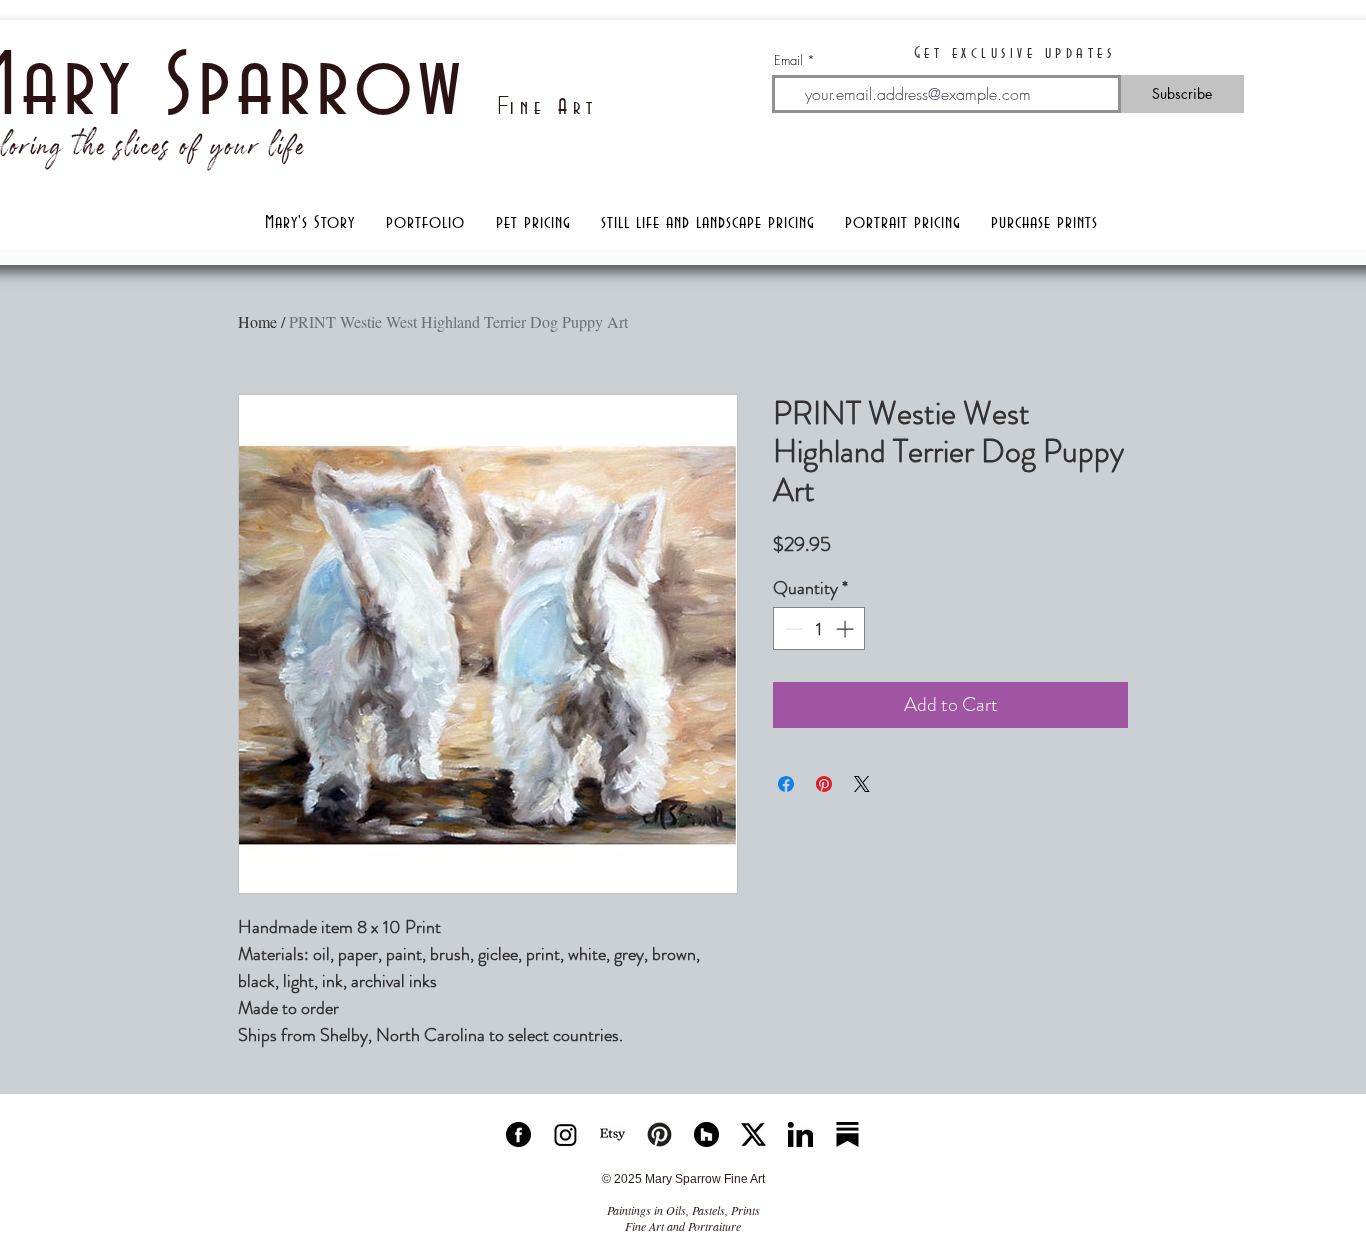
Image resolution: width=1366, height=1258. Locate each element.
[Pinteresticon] (659, 1134)
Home (257, 321)
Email (788, 60)
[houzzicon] (706, 1134)
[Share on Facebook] (786, 784)
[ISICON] (565, 1134)
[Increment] (846, 628)
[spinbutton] (819, 628)
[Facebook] (518, 1134)
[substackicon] (847, 1134)
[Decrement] (791, 628)
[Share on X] (862, 784)
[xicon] (753, 1134)
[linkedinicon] (800, 1134)
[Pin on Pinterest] (824, 784)
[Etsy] (612, 1134)
